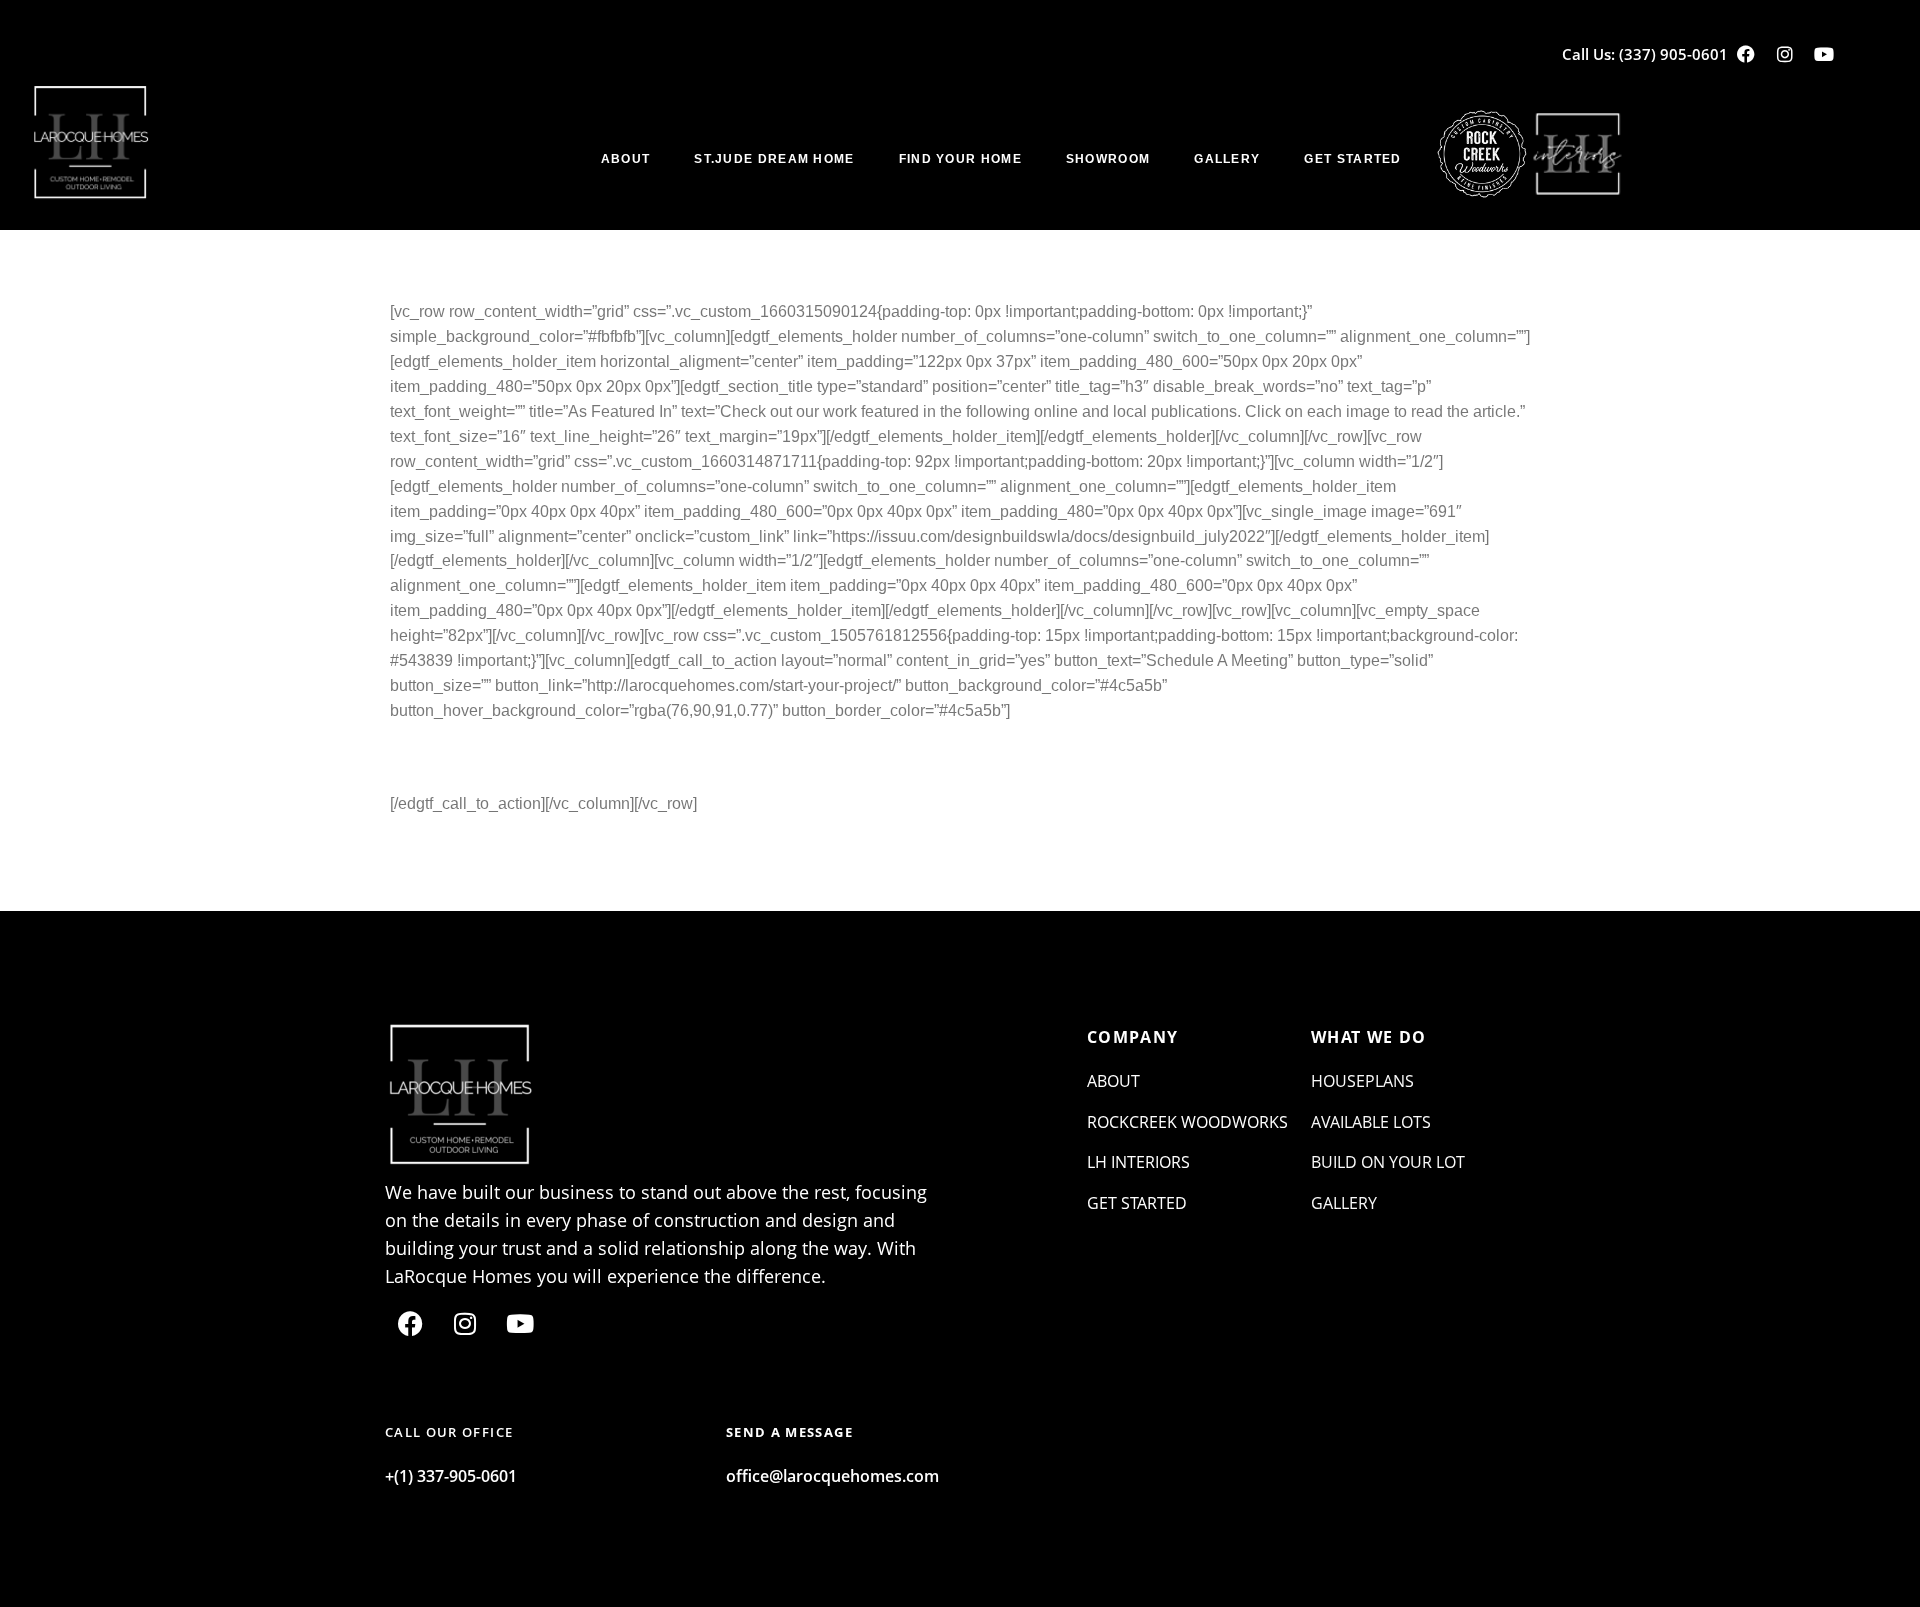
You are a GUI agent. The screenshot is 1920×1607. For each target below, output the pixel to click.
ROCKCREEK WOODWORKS (1187, 1122)
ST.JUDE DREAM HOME (774, 159)
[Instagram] (1785, 54)
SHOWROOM (1108, 159)
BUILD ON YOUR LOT (1388, 1162)
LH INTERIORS (1138, 1162)
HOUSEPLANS (1362, 1081)
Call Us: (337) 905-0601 (1645, 54)
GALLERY (1227, 159)
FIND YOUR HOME (960, 159)
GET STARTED (1352, 159)
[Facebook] (1746, 54)
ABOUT (626, 159)
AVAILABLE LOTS (1371, 1122)
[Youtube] (1824, 54)
